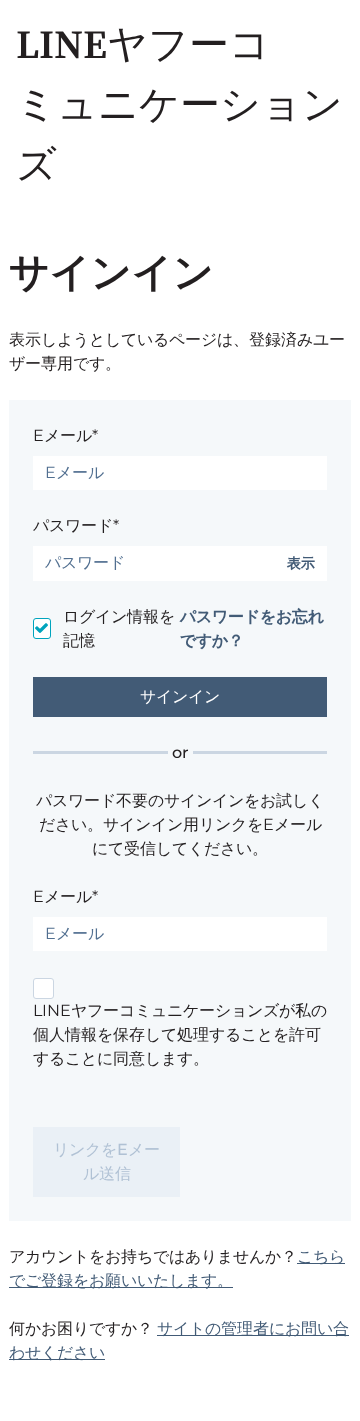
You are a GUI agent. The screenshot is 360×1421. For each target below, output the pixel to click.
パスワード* (76, 525)
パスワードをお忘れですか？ (252, 628)
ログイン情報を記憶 (119, 628)
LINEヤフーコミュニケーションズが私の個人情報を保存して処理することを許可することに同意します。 (180, 1034)
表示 (301, 563)
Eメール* (65, 435)
